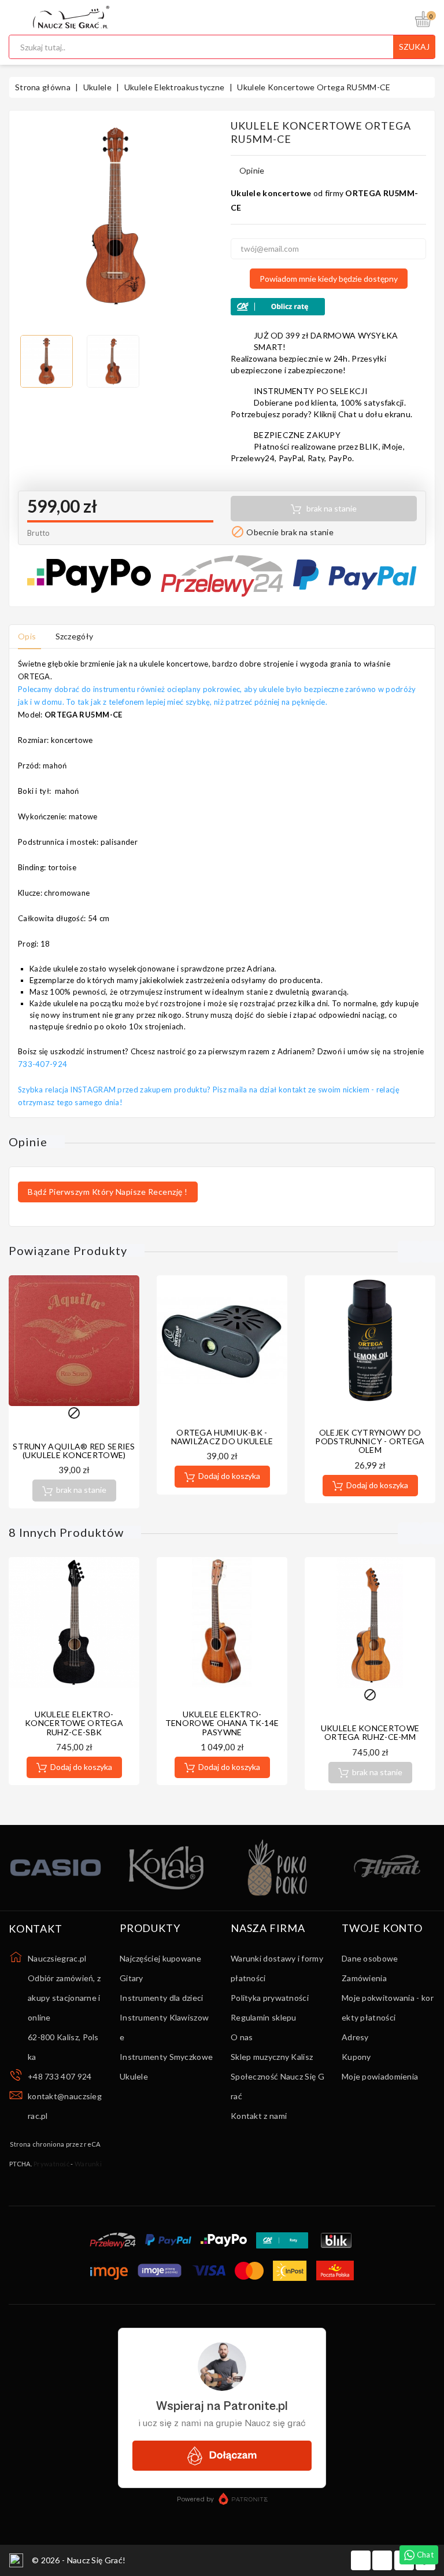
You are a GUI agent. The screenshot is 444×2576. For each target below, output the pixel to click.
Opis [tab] (27, 636)
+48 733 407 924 (60, 2076)
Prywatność (51, 2164)
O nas (242, 2037)
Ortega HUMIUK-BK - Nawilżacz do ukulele (222, 1437)
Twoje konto (382, 1929)
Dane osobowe (370, 1958)
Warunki (88, 2164)
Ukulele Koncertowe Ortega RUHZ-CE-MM (370, 1732)
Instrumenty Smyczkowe (166, 2057)
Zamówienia (364, 1978)
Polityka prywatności (270, 1998)
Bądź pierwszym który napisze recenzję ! (108, 1192)
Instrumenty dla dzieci (162, 1998)
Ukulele (134, 2076)
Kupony (356, 2057)
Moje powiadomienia (380, 2076)
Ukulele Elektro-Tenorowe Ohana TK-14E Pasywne (222, 1723)
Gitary (132, 1978)
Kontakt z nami (259, 2116)
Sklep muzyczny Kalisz (272, 2057)
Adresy (355, 2037)
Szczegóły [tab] (75, 636)
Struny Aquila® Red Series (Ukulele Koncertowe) (74, 1451)
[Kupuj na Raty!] (328, 307)
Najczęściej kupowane (160, 1958)
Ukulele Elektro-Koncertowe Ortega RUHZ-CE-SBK (74, 1723)
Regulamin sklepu (264, 2017)
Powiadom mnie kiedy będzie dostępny (329, 279)
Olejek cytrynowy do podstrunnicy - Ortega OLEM (370, 1441)
